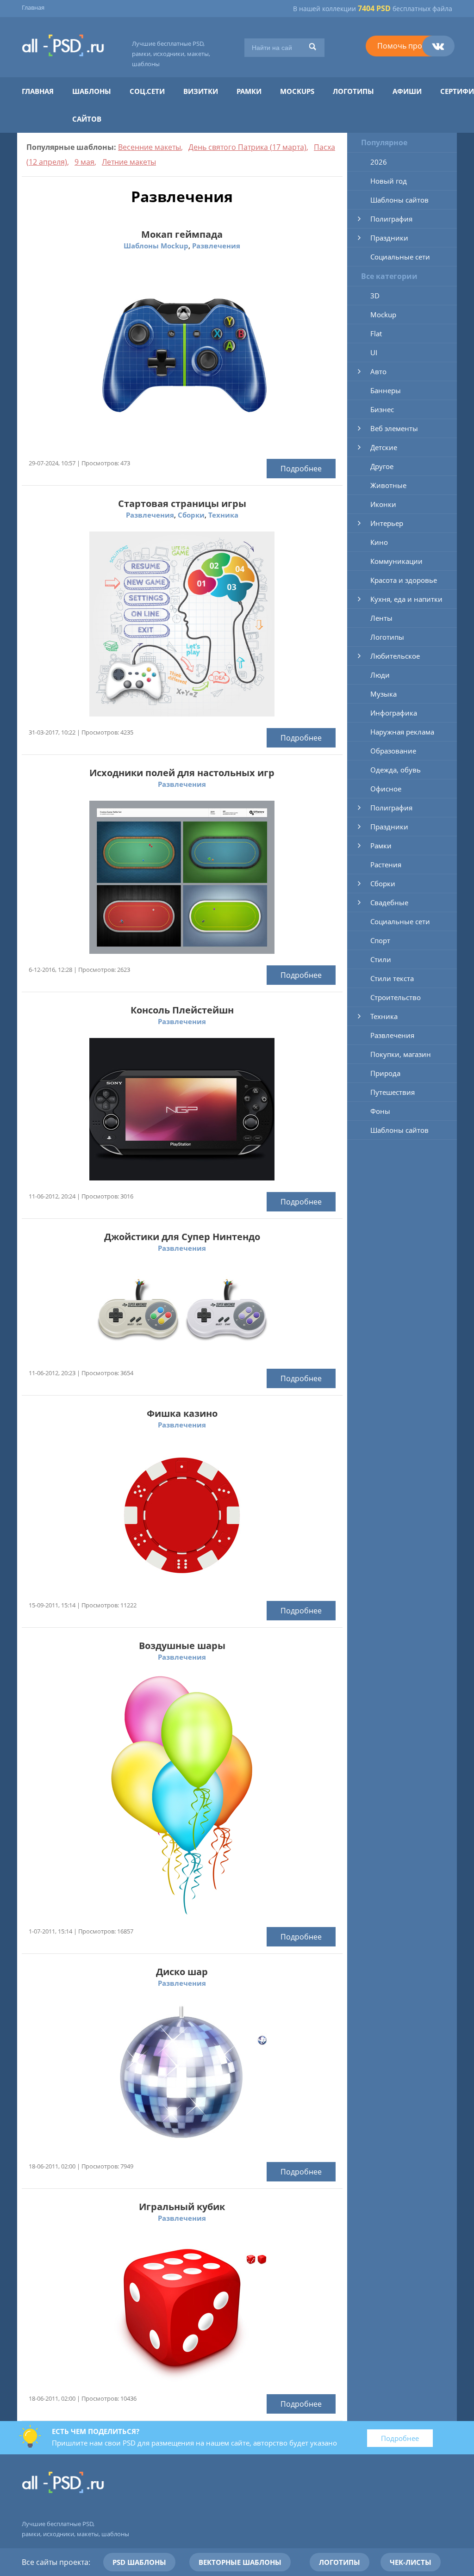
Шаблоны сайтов (399, 200)
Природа (385, 1073)
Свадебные (389, 902)
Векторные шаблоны (240, 2562)
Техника (223, 515)
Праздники (389, 238)
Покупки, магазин (401, 1054)
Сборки (191, 515)
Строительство (396, 997)
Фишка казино (182, 1413)
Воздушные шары (182, 1646)
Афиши (407, 91)
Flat (376, 334)
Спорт (380, 940)
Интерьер (387, 523)
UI (374, 352)
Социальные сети (400, 257)
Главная (33, 7)
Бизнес (382, 409)
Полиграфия (391, 219)
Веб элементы (394, 428)
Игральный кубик (182, 2207)
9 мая (84, 162)
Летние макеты (129, 162)
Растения (386, 865)
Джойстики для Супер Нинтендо (182, 1237)
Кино (379, 542)
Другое (382, 466)
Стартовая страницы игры (182, 503)
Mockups (297, 91)
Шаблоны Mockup (156, 246)
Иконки (383, 504)
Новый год (389, 181)
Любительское (395, 656)
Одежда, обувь (396, 770)
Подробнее (301, 469)
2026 (379, 162)
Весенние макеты (150, 147)
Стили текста (392, 978)
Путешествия (393, 1092)
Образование (393, 751)
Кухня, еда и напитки (406, 599)
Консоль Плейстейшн (182, 1010)
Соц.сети (147, 91)
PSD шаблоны (139, 2562)
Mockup (383, 315)
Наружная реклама (402, 732)
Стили (381, 959)
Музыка (384, 694)
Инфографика (394, 713)
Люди (380, 675)
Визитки (201, 91)
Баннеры (386, 390)
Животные (388, 485)
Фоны (380, 1111)
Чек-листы (411, 2562)
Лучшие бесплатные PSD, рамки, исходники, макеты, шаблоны (171, 54)
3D (375, 296)
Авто (378, 371)
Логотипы (353, 91)
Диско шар (182, 1972)
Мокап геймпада (182, 234)
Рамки (249, 91)
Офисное (386, 789)
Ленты (381, 618)
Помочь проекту (407, 46)
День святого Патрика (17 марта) (247, 147)
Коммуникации (396, 561)
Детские (384, 447)
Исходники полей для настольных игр (182, 773)
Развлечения (216, 246)
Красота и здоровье (404, 580)
